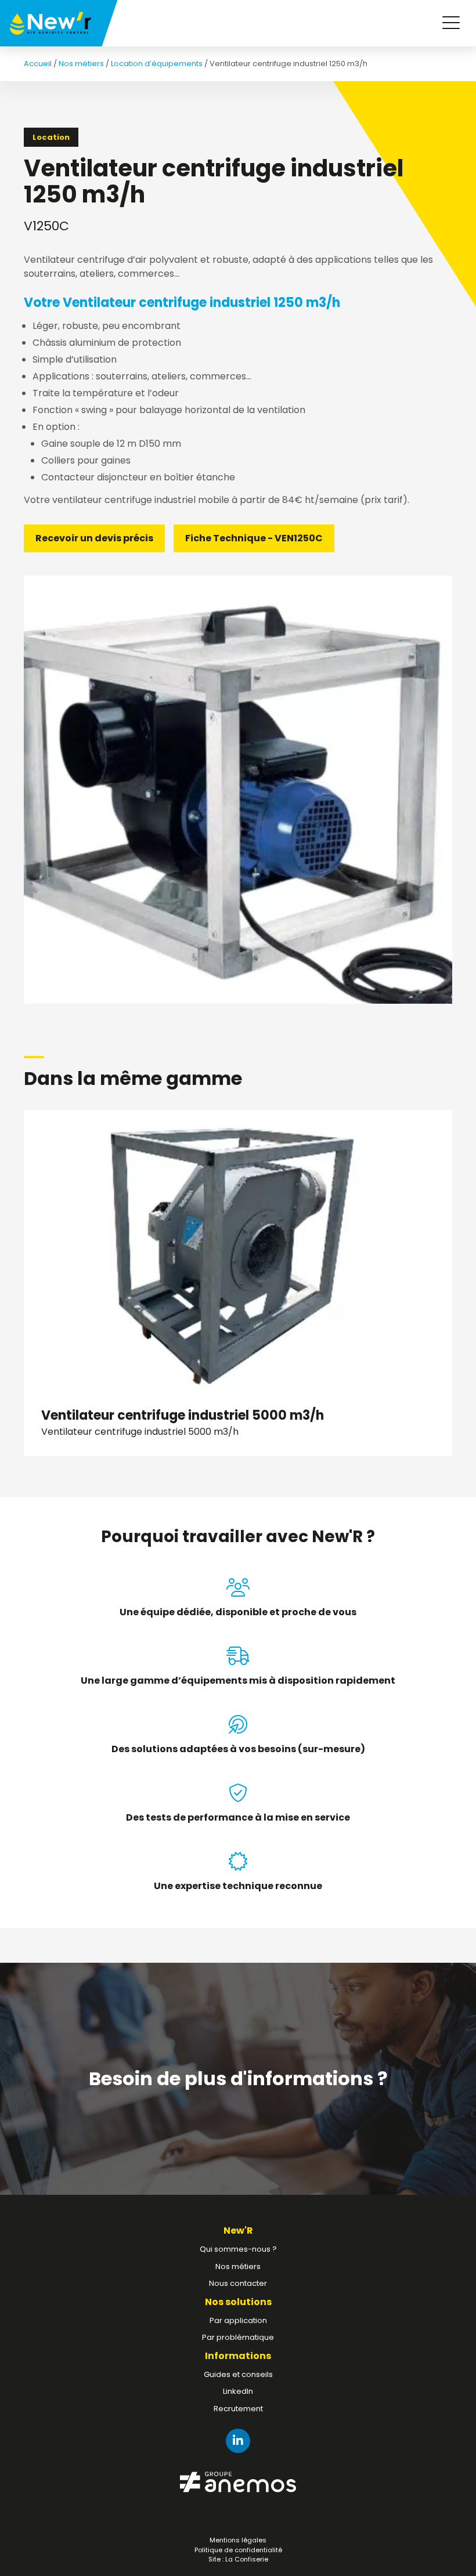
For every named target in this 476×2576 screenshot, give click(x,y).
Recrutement (238, 2409)
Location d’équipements (157, 64)
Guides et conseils (238, 2374)
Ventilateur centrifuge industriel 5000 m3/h (183, 1422)
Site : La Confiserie (238, 2559)
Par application (238, 2320)
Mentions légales (238, 2540)
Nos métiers (81, 64)
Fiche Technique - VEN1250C (254, 538)
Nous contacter (238, 2283)
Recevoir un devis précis (94, 538)
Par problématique (238, 2337)
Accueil (38, 64)
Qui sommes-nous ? (238, 2249)
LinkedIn (238, 2391)
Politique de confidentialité (238, 2550)
